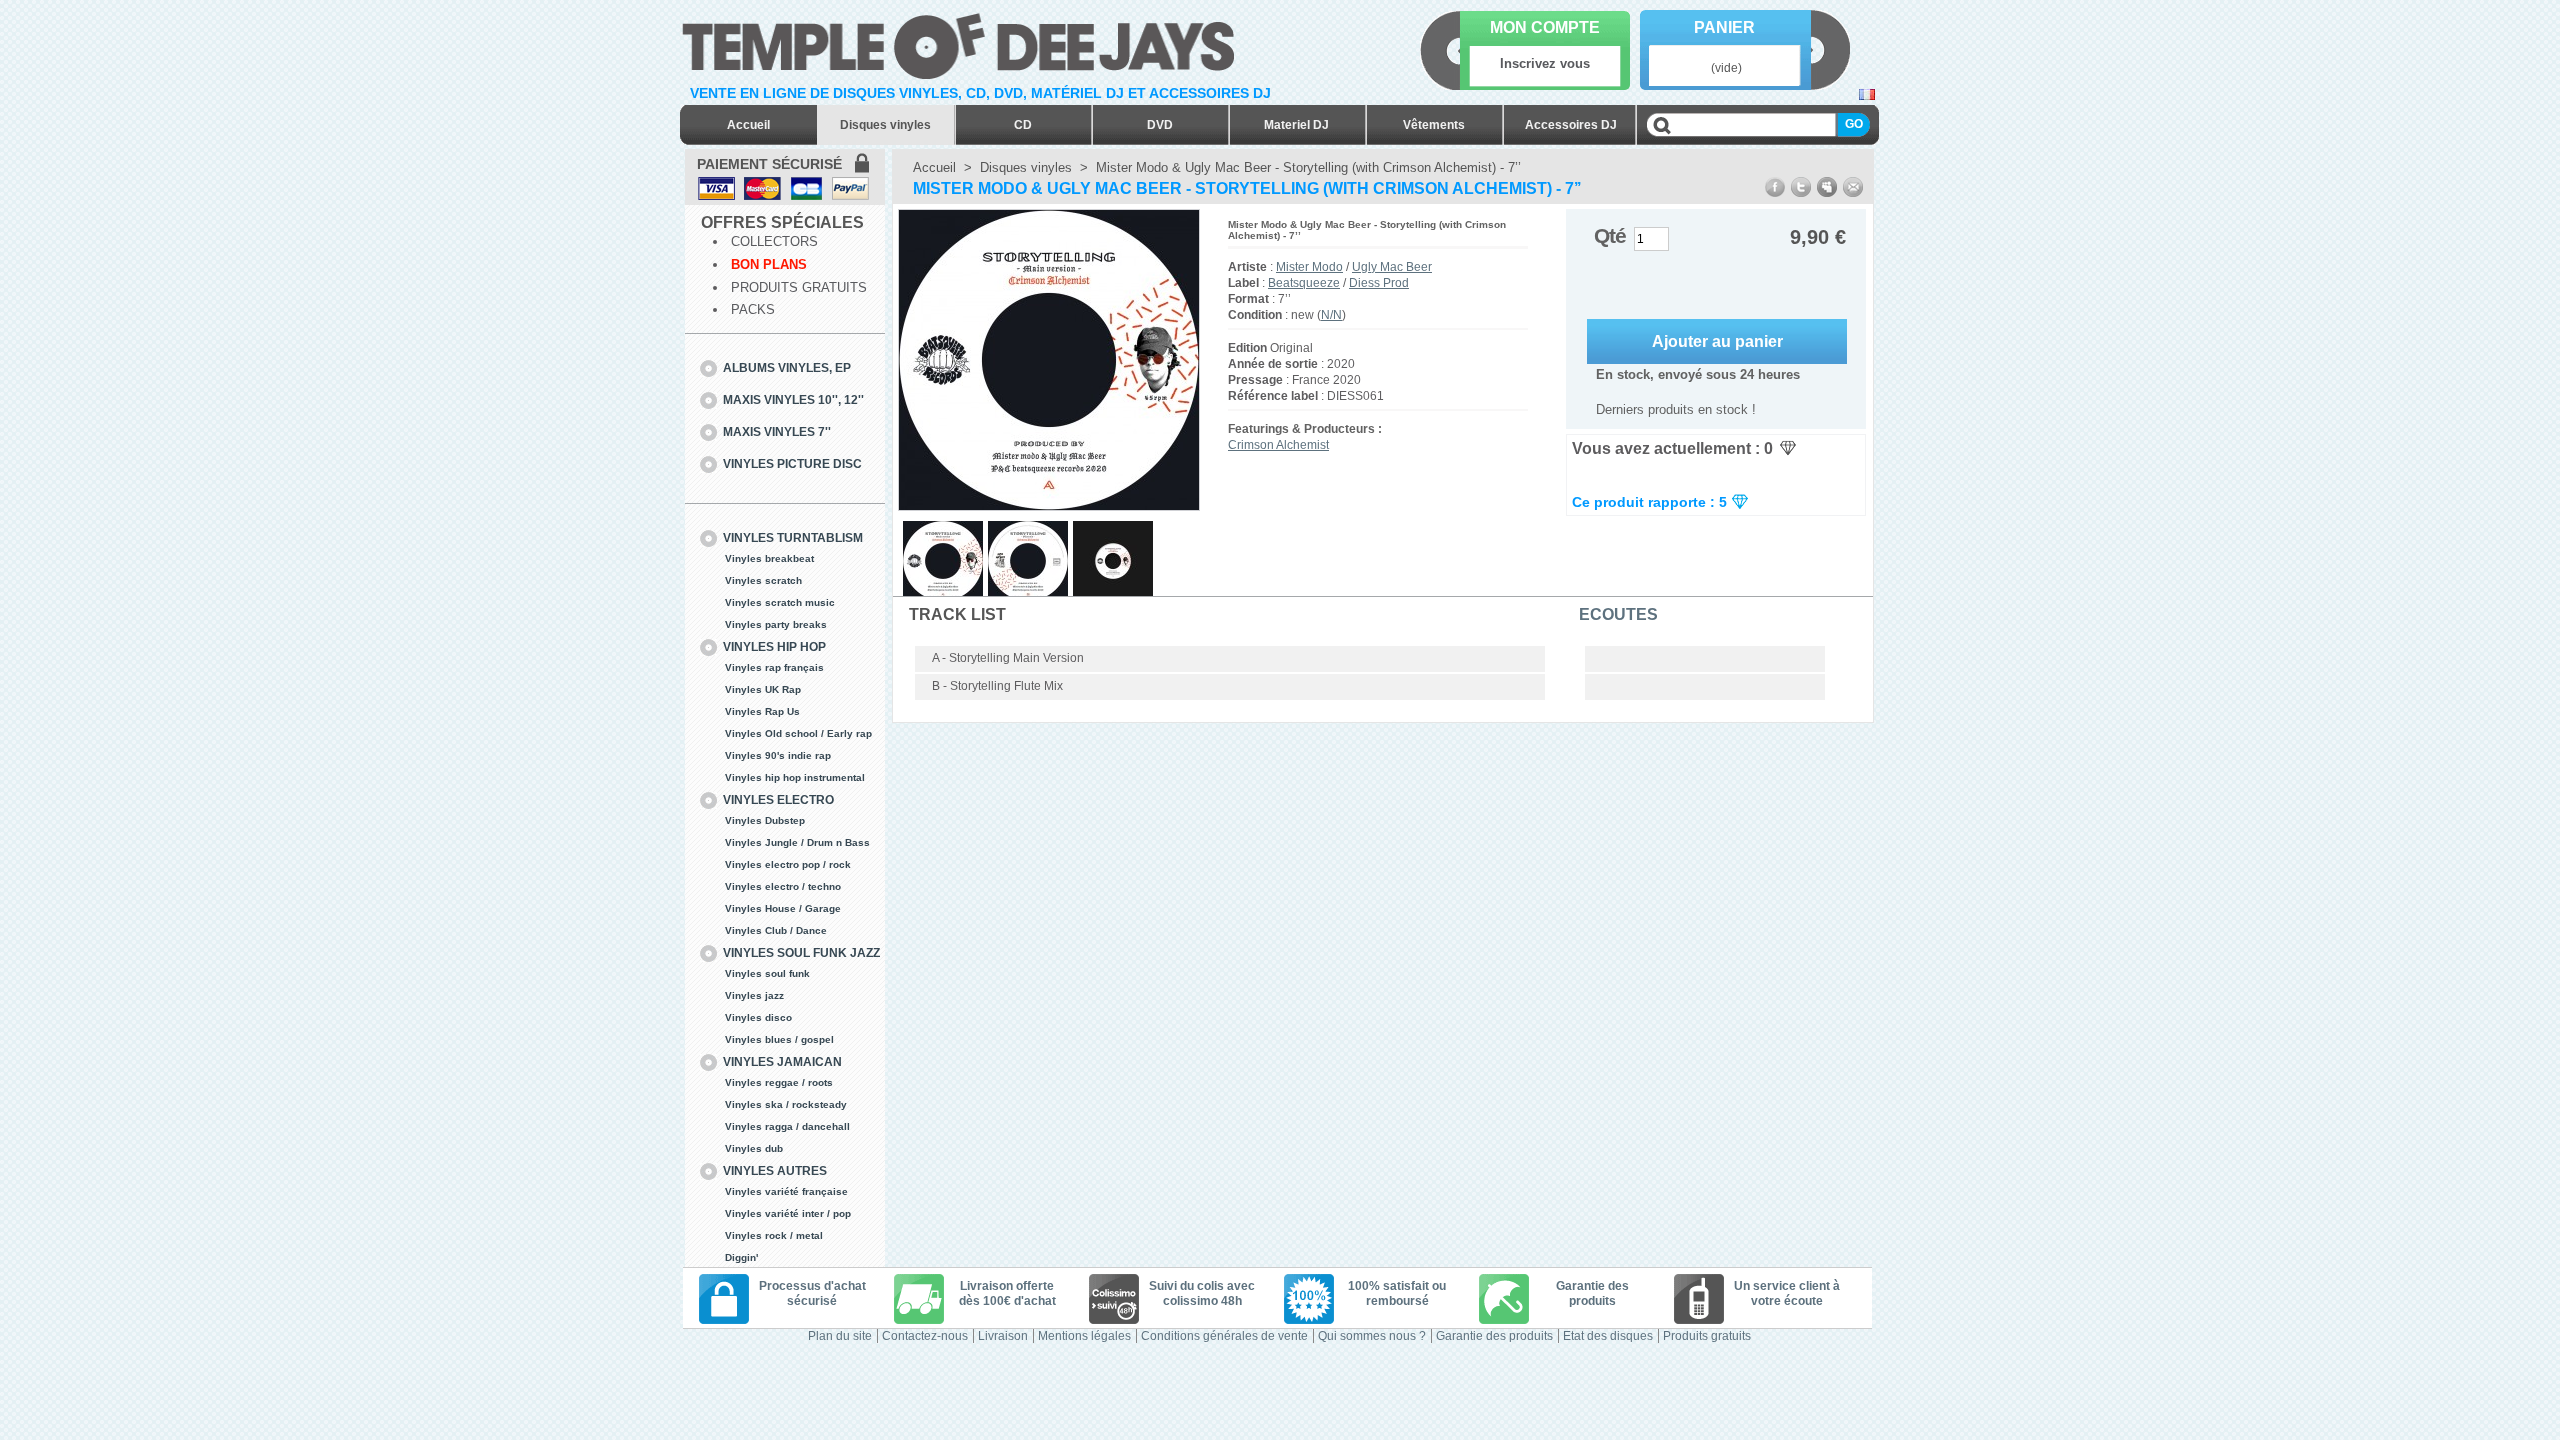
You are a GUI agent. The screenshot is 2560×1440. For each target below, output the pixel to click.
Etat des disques (1608, 1336)
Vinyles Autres (775, 1171)
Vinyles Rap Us (762, 711)
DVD (1160, 125)
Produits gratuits (799, 287)
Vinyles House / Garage (783, 908)
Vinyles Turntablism (793, 538)
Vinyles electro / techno (783, 886)
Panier (1724, 27)
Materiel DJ (1296, 125)
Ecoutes (1618, 614)
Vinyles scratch (763, 580)
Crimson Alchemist (1278, 445)
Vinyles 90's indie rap (778, 755)
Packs (753, 309)
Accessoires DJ (1571, 125)
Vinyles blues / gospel (779, 1039)
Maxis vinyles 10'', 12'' (793, 400)
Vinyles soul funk (767, 973)
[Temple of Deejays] (962, 42)
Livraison (1003, 1336)
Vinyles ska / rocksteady (786, 1104)
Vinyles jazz (754, 995)
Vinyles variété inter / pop (788, 1213)
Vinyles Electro (778, 800)
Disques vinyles (885, 125)
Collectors (774, 241)
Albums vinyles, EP (787, 368)
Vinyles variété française (786, 1191)
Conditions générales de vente (1224, 1336)
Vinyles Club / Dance (776, 930)
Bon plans (769, 264)
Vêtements (1434, 125)
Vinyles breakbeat (769, 558)
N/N (1331, 315)
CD (1023, 125)
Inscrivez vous (1545, 63)
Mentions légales (1084, 1336)
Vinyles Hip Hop (774, 647)
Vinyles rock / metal (774, 1235)
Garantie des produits (1494, 1336)
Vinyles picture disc (792, 464)
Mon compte (1545, 27)
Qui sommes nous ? (1372, 1336)
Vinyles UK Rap (763, 689)
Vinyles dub (754, 1148)
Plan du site (840, 1336)
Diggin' (741, 1257)
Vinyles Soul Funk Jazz (801, 953)
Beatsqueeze (1304, 283)
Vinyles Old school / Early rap (798, 733)
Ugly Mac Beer (1392, 267)
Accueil (748, 125)
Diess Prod (1379, 283)
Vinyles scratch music (780, 602)
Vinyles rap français (774, 667)
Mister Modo (1309, 267)
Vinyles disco (758, 1017)
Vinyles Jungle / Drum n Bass (797, 842)
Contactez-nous (925, 1336)
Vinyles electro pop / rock (788, 864)
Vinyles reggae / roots (779, 1082)
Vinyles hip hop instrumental (795, 777)
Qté (1610, 235)
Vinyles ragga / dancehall (787, 1126)
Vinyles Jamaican (782, 1062)
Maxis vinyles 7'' (777, 432)
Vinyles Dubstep (765, 820)
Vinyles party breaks (776, 624)
